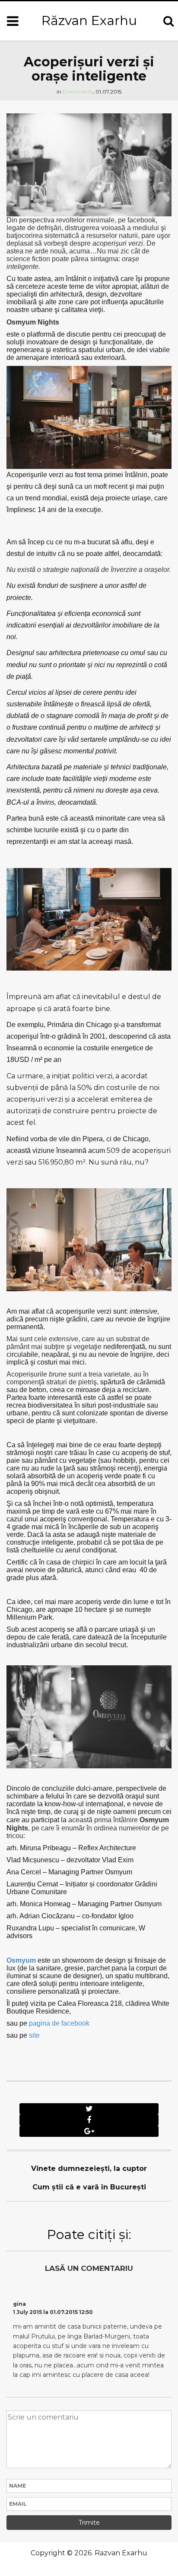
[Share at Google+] (89, 2131)
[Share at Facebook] (89, 2120)
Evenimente (78, 92)
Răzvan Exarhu (89, 20)
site (34, 2035)
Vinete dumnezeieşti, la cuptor (89, 2169)
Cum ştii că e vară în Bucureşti (89, 2187)
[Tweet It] (89, 2109)
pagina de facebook (59, 2023)
